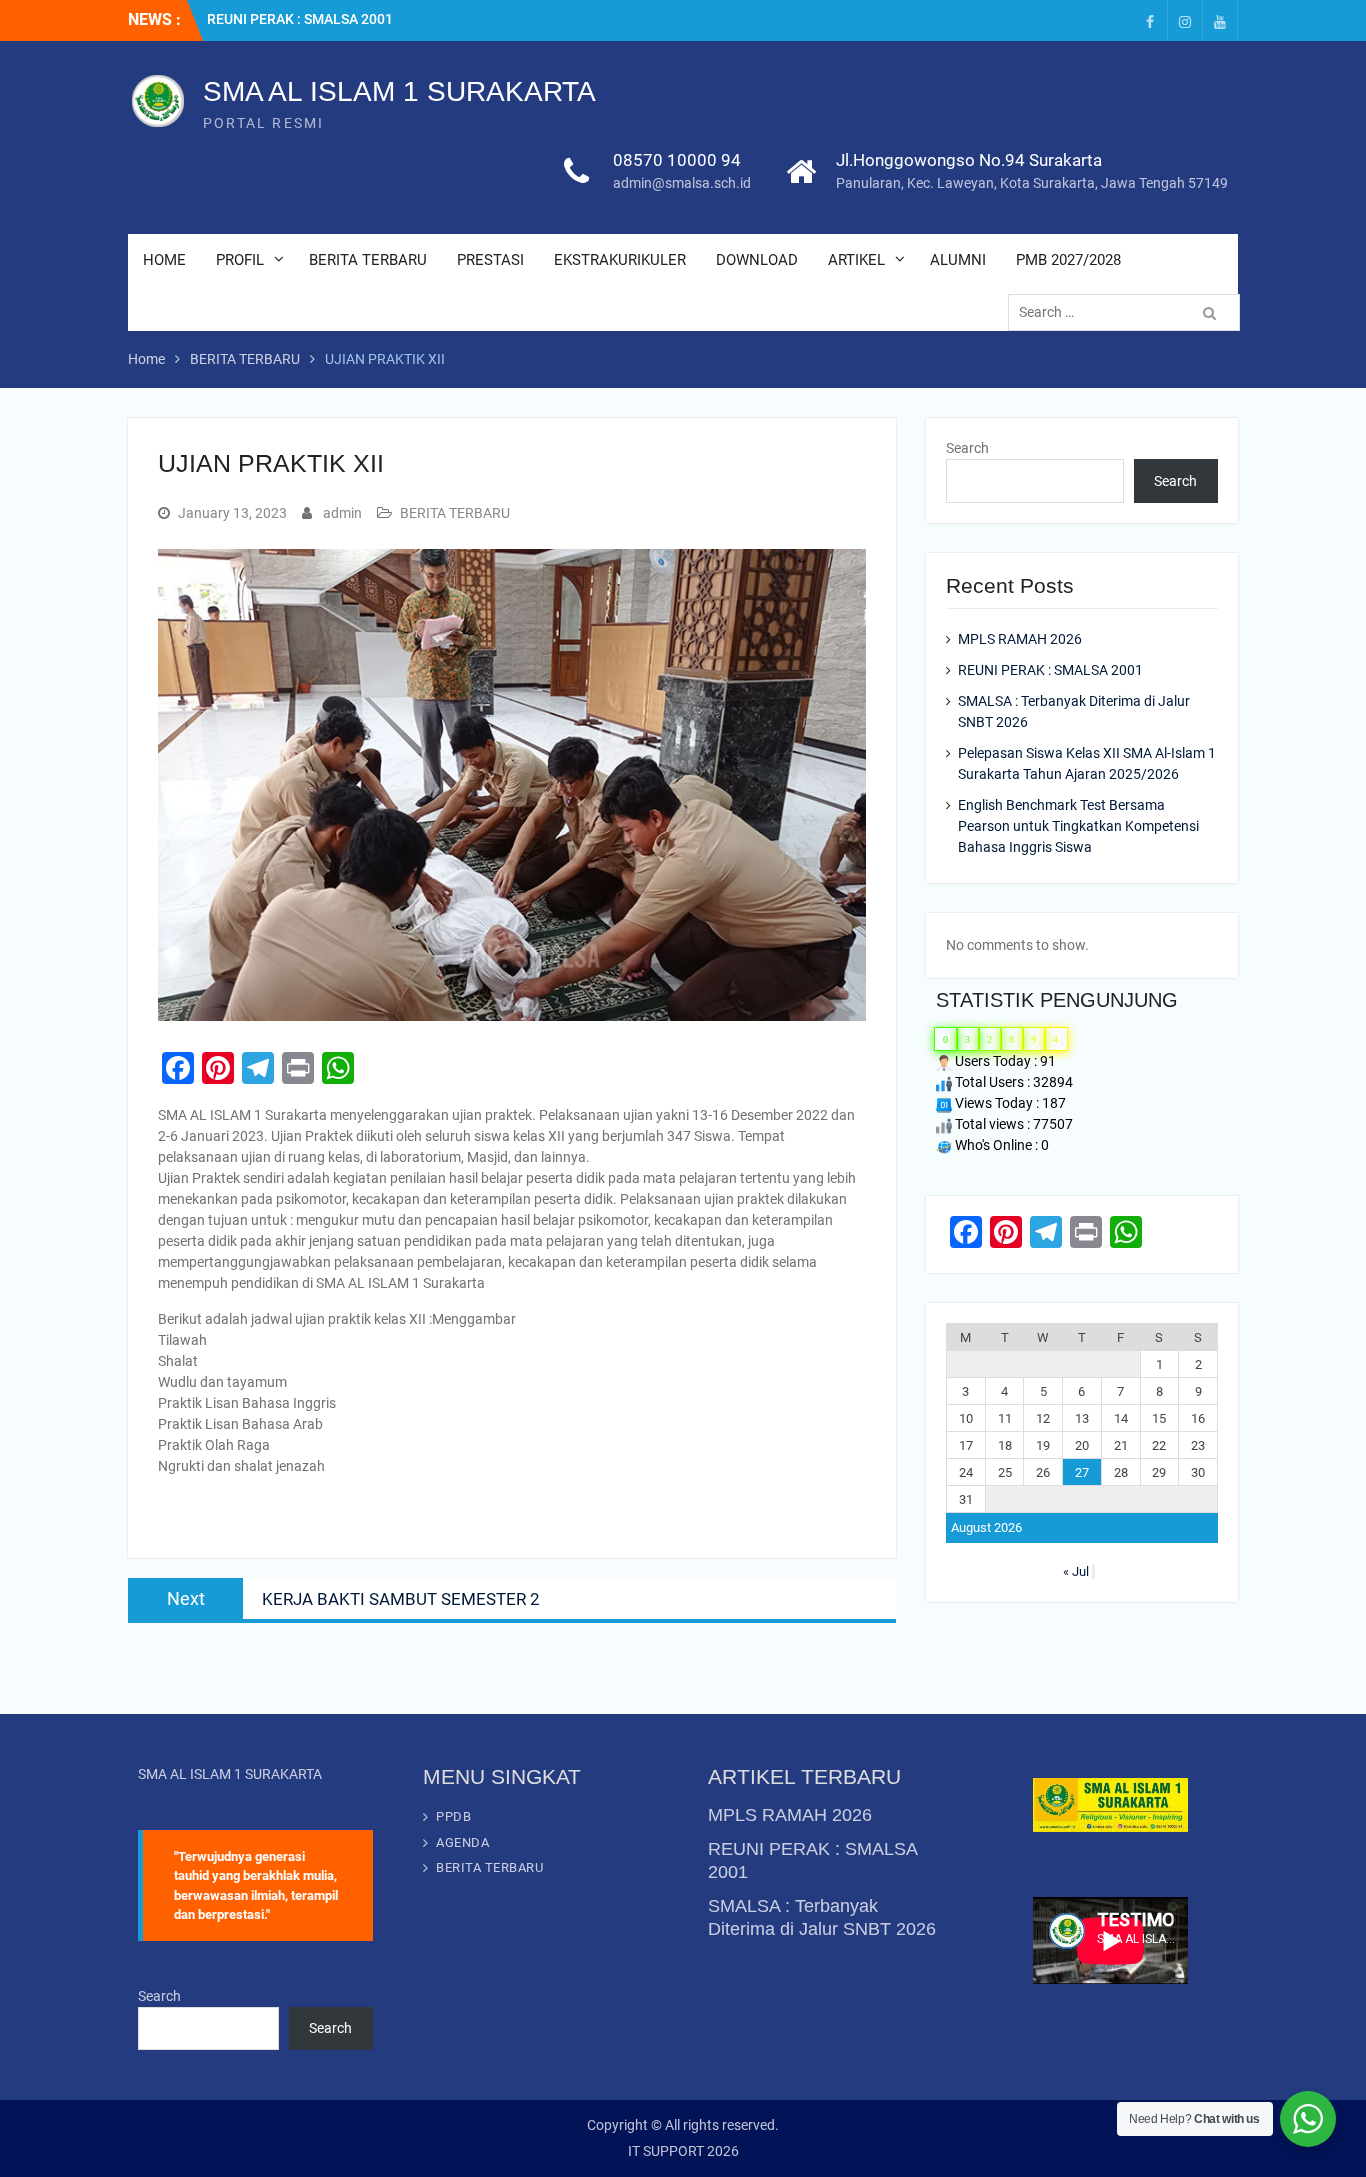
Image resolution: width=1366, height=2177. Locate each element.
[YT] (1220, 20)
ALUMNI (958, 260)
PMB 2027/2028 (1068, 260)
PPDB (453, 1816)
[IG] (1185, 20)
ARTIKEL (856, 260)
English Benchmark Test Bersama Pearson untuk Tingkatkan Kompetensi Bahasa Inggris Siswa (1078, 826)
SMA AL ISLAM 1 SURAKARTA (399, 91)
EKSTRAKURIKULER (620, 260)
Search (967, 448)
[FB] (1150, 20)
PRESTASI (490, 260)
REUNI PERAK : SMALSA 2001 (300, 19)
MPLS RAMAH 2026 (1020, 639)
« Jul (1076, 1571)
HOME (164, 260)
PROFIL (240, 260)
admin (342, 513)
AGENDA (462, 1842)
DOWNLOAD (757, 260)
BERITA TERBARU (368, 260)
